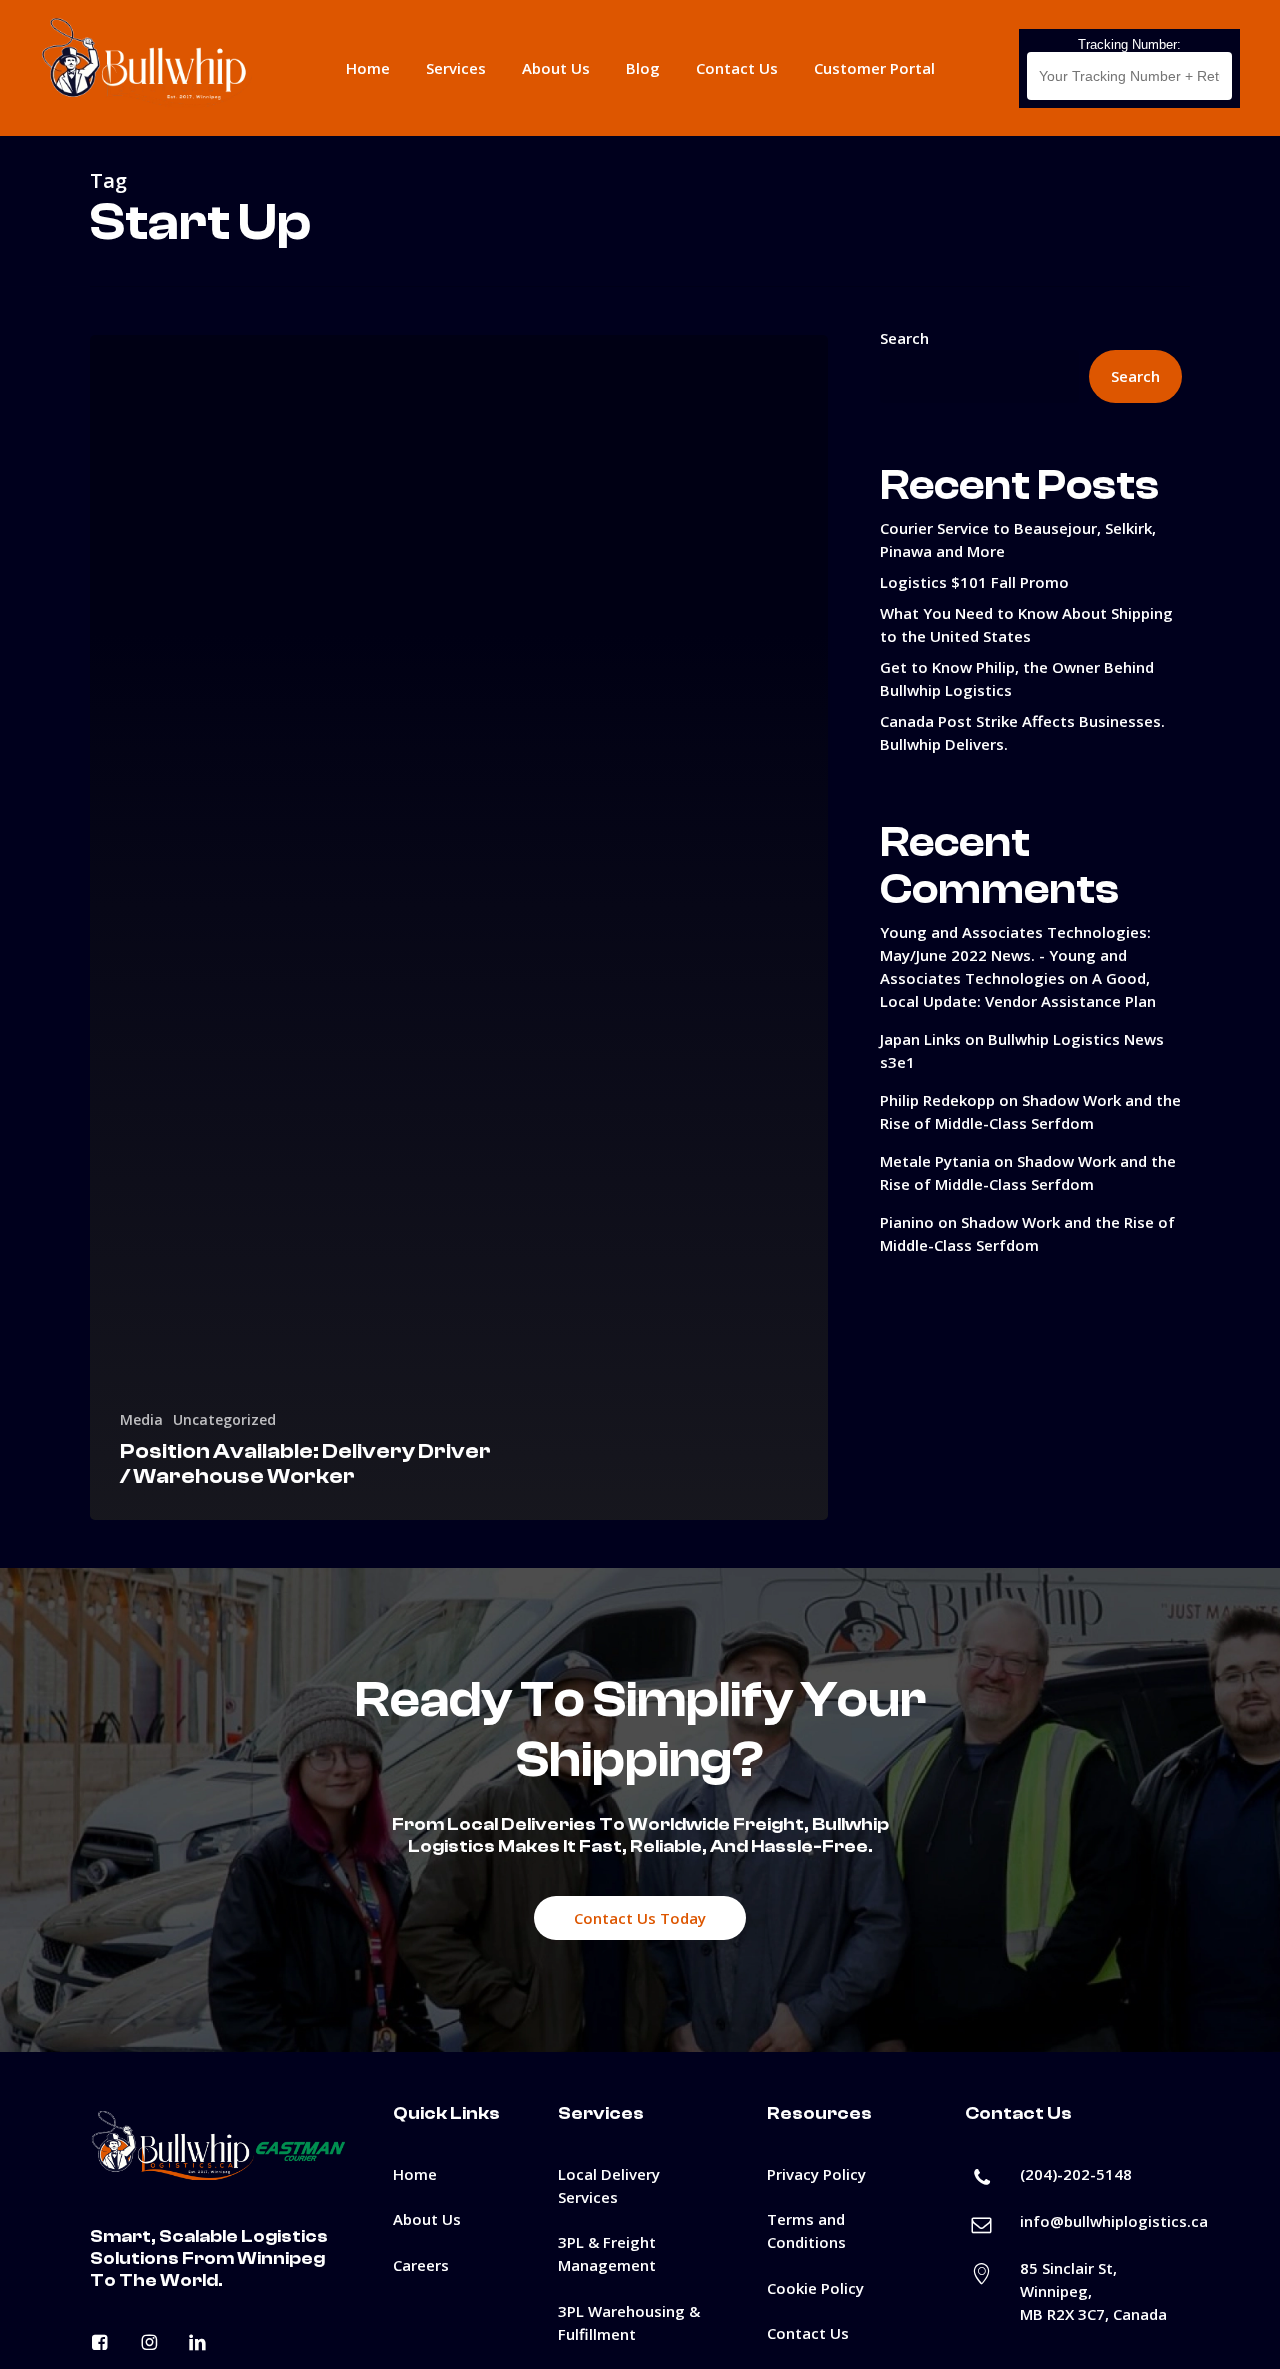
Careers (421, 2265)
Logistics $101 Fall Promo (974, 582)
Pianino (907, 1222)
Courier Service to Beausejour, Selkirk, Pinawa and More (1018, 539)
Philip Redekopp (937, 1100)
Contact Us (808, 2333)
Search (904, 338)
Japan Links (920, 1039)
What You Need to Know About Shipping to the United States (1026, 624)
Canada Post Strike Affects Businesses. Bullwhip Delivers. (1022, 732)
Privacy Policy (816, 2174)
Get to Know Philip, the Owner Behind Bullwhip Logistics (1017, 678)
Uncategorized (224, 1419)
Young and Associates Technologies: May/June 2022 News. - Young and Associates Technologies (1015, 955)
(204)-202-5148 (1076, 2174)
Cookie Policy (815, 2288)
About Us (427, 2219)
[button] (640, 1918)
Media (141, 1419)
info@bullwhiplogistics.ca (1114, 2221)
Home (415, 2174)
